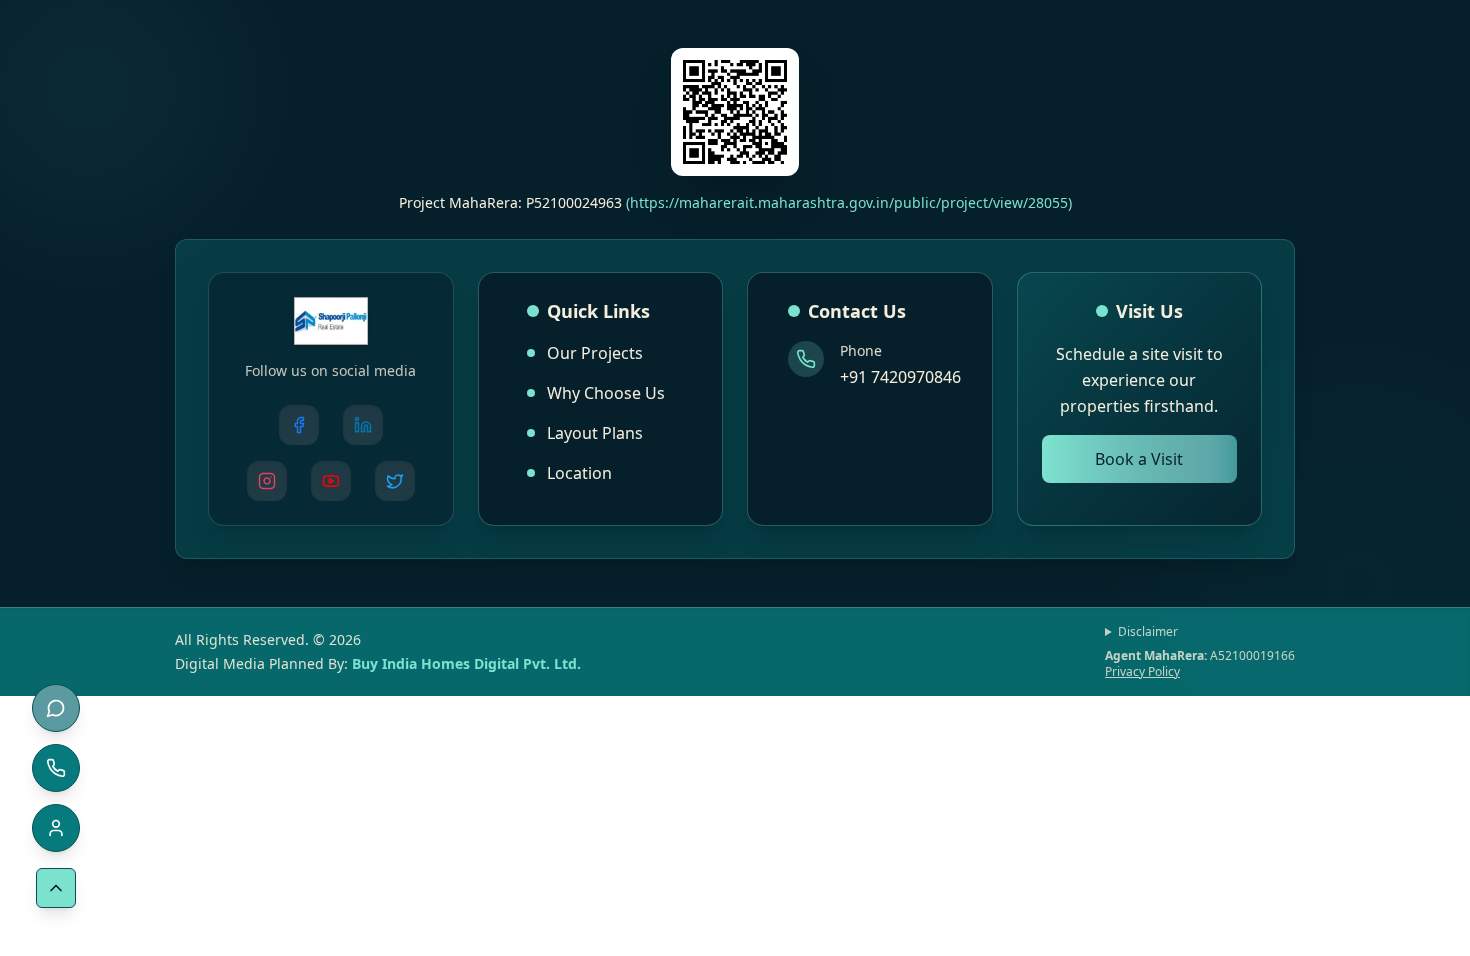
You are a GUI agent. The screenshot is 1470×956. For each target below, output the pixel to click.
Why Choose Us (606, 393)
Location (579, 473)
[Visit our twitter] (395, 481)
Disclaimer (1148, 632)
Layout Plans (595, 433)
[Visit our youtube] (331, 481)
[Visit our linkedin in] (363, 425)
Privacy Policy (1142, 671)
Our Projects (595, 353)
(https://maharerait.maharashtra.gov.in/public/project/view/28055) (849, 202)
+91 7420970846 (900, 377)
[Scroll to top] (56, 888)
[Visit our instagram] (267, 481)
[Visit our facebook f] (299, 425)
